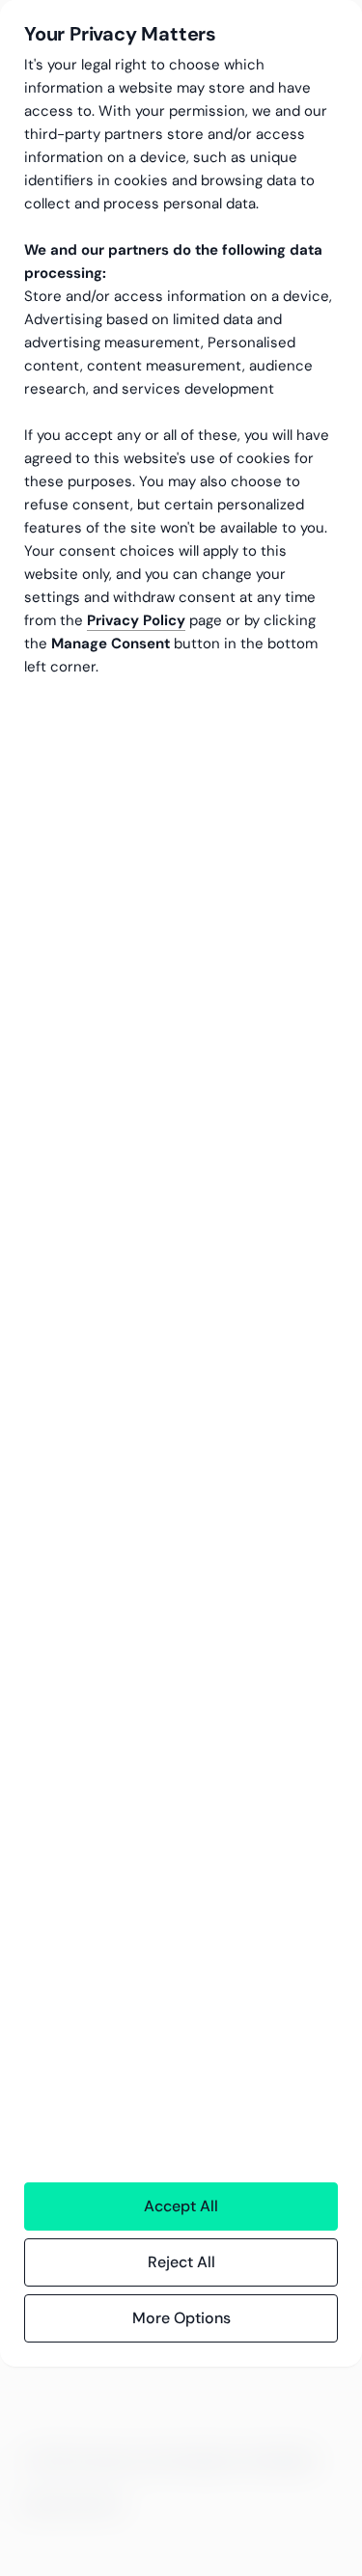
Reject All (181, 2262)
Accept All (181, 2206)
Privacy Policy (136, 620)
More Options (181, 2318)
